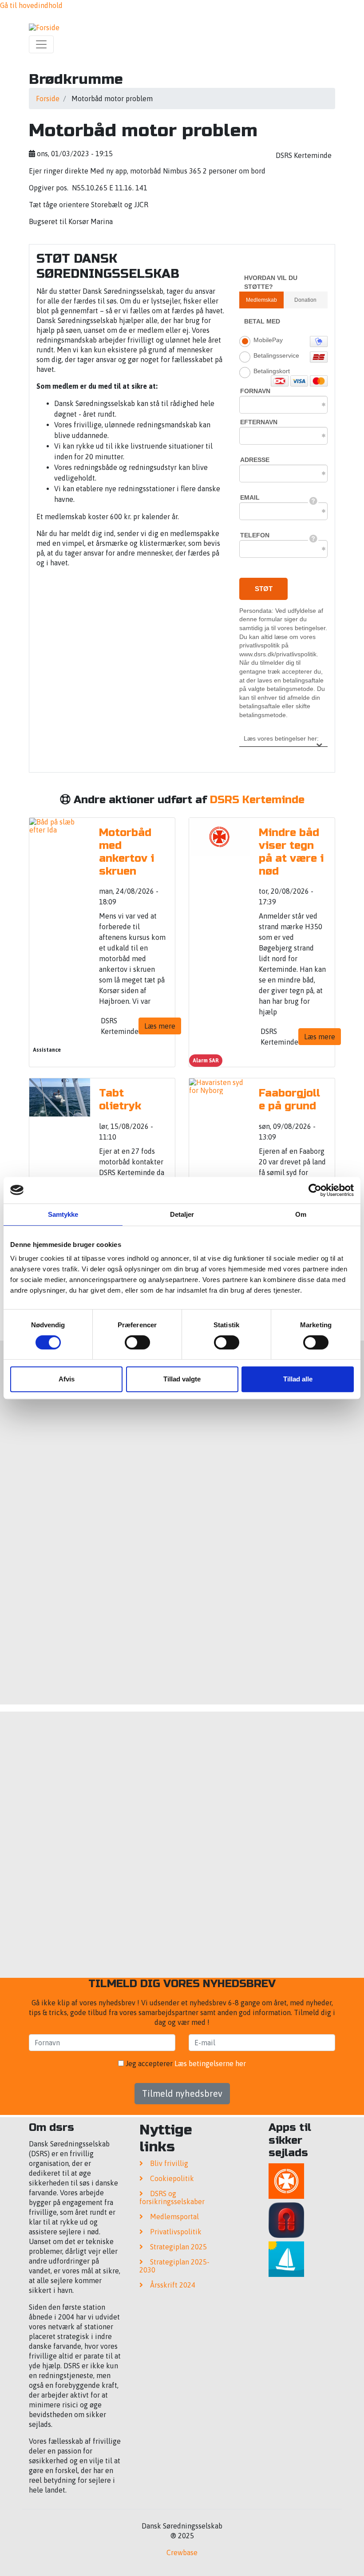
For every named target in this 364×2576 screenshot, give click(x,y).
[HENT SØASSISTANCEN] (286, 2182)
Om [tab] (301, 1214)
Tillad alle (298, 1379)
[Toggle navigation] (41, 44)
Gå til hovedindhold (31, 5)
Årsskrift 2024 (173, 2285)
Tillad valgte (182, 1379)
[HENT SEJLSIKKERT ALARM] (286, 2221)
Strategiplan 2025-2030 (174, 2266)
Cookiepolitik (172, 2178)
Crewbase (182, 2552)
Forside (48, 99)
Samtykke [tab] (63, 1214)
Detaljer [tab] (182, 1214)
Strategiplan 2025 (178, 2247)
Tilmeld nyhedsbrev (182, 2093)
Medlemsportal (174, 2217)
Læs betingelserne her (210, 2063)
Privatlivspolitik (176, 2232)
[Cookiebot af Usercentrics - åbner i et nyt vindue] (315, 1190)
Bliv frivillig (169, 2163)
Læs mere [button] (160, 1026)
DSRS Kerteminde (257, 800)
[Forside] (44, 27)
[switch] (137, 1342)
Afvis (67, 1379)
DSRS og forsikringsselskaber (172, 2197)
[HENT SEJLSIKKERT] (286, 2260)
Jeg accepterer (185, 2063)
